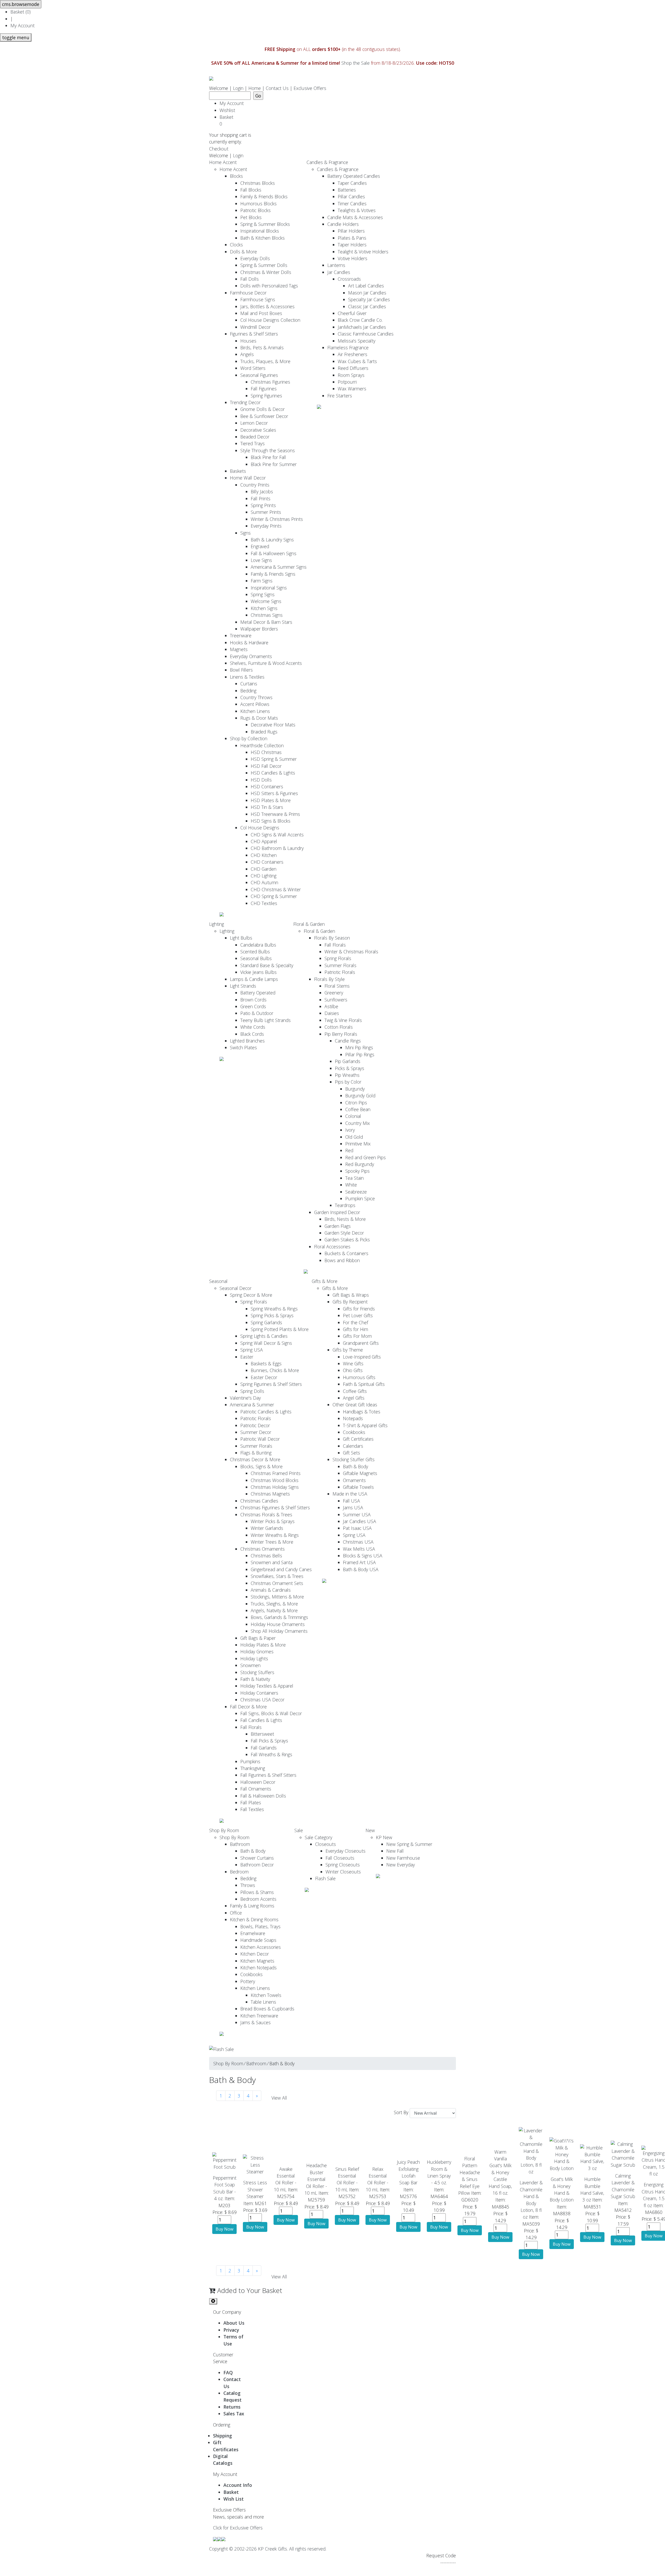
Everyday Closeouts (345, 1851)
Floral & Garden (309, 924)
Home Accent (223, 162)
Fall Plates (251, 1802)
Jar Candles (339, 272)
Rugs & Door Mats (259, 718)
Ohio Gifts (353, 1370)
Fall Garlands (264, 1748)
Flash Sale (325, 1878)
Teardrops (345, 1205)
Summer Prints (266, 512)
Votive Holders (353, 258)
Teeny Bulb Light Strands (265, 1020)
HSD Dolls (261, 780)
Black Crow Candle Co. (360, 320)
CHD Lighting (264, 876)
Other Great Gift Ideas (355, 1405)
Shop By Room (224, 1830)
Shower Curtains (257, 1858)
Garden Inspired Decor (337, 1212)
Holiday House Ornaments (278, 1624)
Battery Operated (258, 993)
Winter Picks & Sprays (273, 1521)
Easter (247, 1357)
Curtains (249, 684)
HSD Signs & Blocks (271, 821)
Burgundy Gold (360, 1096)
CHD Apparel (264, 841)
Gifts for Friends (359, 1309)
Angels (247, 354)
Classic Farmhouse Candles (366, 334)
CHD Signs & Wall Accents (277, 835)
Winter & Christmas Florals (351, 952)
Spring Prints (263, 505)
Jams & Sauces (255, 2022)
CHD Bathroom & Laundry (277, 848)
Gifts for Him (355, 1329)
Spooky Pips (357, 1171)
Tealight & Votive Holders (363, 252)
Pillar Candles (351, 196)
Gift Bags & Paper (258, 1638)
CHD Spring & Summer (274, 896)
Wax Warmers (352, 389)
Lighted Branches (247, 1041)
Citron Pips (356, 1103)
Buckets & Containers (346, 1253)
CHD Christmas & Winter (276, 889)
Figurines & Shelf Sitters (254, 334)
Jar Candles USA (360, 1521)
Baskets (238, 471)
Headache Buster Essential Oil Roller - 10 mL (316, 2179)
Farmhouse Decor (248, 293)
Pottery (248, 1981)
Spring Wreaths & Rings (274, 1309)
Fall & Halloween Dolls (263, 1796)
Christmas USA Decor (262, 1700)
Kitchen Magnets (257, 1961)
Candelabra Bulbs (258, 945)
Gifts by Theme (348, 1350)
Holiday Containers (259, 1693)
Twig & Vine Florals (343, 1020)
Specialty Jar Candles (369, 299)
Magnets (239, 649)
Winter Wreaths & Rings (275, 1535)
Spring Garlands (266, 1322)
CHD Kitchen (264, 855)
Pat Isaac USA (357, 1528)
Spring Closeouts (343, 1865)
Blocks (236, 176)
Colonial (353, 1116)
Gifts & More (325, 1281)
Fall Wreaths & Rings (271, 1754)
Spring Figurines (266, 396)
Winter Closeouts (343, 1872)
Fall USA (351, 1501)
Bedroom (239, 1872)
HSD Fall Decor (266, 766)
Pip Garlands (348, 1061)
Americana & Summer (252, 1405)
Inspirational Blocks (260, 231)
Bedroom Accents (258, 1899)
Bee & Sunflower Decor (264, 416)
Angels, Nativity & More (274, 1610)
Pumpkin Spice (360, 1198)
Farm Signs (262, 581)
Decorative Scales (258, 430)
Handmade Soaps (258, 1940)
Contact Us (277, 88)
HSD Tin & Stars (267, 807)
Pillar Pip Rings (360, 1054)
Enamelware (253, 1933)
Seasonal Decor (235, 1288)
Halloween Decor (258, 1782)
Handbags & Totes (362, 1412)
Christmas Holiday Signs (275, 1487)
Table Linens (263, 2002)
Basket (228, 120)
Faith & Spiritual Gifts (364, 1384)
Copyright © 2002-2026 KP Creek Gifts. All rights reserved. (268, 2549)
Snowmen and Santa (272, 1562)
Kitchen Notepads (258, 1968)
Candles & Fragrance (327, 162)
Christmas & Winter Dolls (266, 272)
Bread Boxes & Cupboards (267, 2009)
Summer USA (357, 1515)
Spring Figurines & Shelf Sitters (271, 1384)
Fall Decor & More (248, 1707)
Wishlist (227, 110)
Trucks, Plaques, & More (265, 361)
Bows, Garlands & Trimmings (279, 1617)
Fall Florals (335, 945)
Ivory (350, 1130)
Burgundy (355, 1089)
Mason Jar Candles (367, 293)
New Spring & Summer (409, 1844)
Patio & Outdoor (257, 1013)
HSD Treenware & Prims (275, 814)
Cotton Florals (339, 1027)
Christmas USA (358, 1542)
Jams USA (353, 1507)
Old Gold (354, 1137)
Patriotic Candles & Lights (266, 1412)
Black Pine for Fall (268, 457)
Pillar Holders (351, 231)
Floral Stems (337, 986)
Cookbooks (354, 1432)
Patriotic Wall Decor (260, 1439)
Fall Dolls (250, 279)
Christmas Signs (267, 615)
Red (349, 1150)
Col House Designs (260, 828)
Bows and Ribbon (342, 1260)
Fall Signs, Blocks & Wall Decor (271, 1713)
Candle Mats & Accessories (355, 217)
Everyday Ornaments (251, 656)
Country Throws (256, 697)
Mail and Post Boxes (261, 313)
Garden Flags (338, 1226)
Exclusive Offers (310, 88)
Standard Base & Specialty (267, 965)
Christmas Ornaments (262, 1549)
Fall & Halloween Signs (274, 553)
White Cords (253, 1027)
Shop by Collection (249, 738)
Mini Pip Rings (359, 1047)
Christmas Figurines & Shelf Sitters (275, 1507)
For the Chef (355, 1322)
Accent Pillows (255, 704)
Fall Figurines (264, 389)
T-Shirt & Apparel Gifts (365, 1425)
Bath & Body (355, 1466)
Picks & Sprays (350, 1068)
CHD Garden (264, 869)
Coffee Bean (358, 1109)
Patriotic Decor (255, 1425)
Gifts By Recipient (350, 1302)
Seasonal (218, 1281)
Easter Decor (264, 1377)
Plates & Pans (352, 238)
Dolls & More (243, 252)
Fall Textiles (252, 1809)
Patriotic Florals (340, 972)
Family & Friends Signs (273, 574)
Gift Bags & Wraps (351, 1295)
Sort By (401, 2112)
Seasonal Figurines (259, 375)
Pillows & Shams (257, 1892)
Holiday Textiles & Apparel (267, 1686)
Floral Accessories (332, 1247)
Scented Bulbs (255, 952)
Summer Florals (340, 965)
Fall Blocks (251, 190)
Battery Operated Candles (354, 176)
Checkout (219, 149)
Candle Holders (343, 224)
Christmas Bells (266, 1556)
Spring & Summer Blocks (265, 224)
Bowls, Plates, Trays (260, 1926)
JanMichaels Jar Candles (362, 327)
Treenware (241, 635)
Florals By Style (329, 979)
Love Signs (261, 560)
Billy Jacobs (262, 491)
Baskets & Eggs (266, 1364)
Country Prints (255, 485)
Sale (299, 1830)
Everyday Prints (266, 526)
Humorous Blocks (258, 204)
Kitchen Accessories (261, 1947)
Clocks (236, 245)
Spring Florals (338, 958)
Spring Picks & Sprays (272, 1315)
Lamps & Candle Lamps (254, 979)
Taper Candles (352, 183)
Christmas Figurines (270, 382)
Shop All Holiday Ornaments (279, 1631)
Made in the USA (350, 1494)
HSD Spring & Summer (274, 759)
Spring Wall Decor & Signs (266, 1343)
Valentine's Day (245, 1398)
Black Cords (252, 1034)
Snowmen (250, 1665)
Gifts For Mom (357, 1336)
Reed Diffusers (353, 368)
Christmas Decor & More (255, 1459)
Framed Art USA (359, 1562)
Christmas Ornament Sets (277, 1583)
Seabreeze (356, 1192)
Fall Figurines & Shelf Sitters (268, 1775)
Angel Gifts (354, 1398)
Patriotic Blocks (255, 210)
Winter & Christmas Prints (277, 519)
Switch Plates (243, 1047)
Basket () (21, 12)
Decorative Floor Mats (273, 725)
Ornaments (354, 1480)
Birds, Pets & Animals (262, 348)
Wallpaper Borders (259, 629)
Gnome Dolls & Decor (262, 409)
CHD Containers (267, 862)
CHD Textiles (264, 903)
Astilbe (331, 1006)
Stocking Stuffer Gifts (354, 1459)
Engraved (260, 546)
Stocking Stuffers (257, 1672)
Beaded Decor (255, 437)
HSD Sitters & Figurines (274, 793)
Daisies (332, 1013)
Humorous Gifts (359, 1377)
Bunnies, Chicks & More (275, 1370)
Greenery (334, 993)
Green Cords (253, 1006)
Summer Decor (256, 1432)
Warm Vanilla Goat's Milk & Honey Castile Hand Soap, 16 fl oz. (500, 2172)
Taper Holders (352, 245)
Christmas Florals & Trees (266, 1515)
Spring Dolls (252, 1391)
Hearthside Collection (262, 745)
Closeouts (325, 1844)
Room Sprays (351, 375)
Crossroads (349, 279)
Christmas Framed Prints (276, 1473)
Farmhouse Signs (258, 299)
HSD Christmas (266, 752)
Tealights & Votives (357, 210)
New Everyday (401, 1865)
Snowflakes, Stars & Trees (277, 1576)
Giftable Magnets (360, 1473)
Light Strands (243, 986)
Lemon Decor (254, 423)
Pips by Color (348, 1082)
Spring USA (252, 1350)
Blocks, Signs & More (261, 1466)
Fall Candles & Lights (261, 1720)
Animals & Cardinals (271, 1590)
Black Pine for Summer (274, 464)
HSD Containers (267, 786)
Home (255, 88)
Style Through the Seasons (268, 450)
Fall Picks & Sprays (269, 1741)
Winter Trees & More (272, 1542)
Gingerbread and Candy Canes (281, 1569)
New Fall (395, 1851)
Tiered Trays (252, 443)
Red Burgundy (360, 1164)
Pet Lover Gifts (358, 1315)
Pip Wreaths (347, 1075)
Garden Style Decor (344, 1233)
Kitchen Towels (266, 1995)
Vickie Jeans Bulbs (258, 972)
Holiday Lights (254, 1659)
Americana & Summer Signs (279, 567)
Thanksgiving (253, 1768)
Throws (248, 1885)
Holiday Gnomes (257, 1651)
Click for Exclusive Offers (238, 2528)
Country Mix (358, 1123)
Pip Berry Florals (341, 1034)
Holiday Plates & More (263, 1645)
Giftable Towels (358, 1487)
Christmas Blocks (258, 183)
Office (236, 1913)
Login (238, 88)
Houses (248, 341)
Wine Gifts (353, 1364)
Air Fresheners (353, 354)
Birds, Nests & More (345, 1219)
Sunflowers (336, 1000)
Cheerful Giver (352, 313)
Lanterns (336, 265)
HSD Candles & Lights (273, 773)
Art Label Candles (366, 286)
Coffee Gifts (355, 1391)
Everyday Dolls (255, 258)
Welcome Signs (266, 601)
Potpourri (347, 382)
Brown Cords (253, 1000)
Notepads (353, 1418)
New (370, 1830)
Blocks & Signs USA (363, 1556)
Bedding (248, 691)
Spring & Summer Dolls (264, 265)
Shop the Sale (355, 63)
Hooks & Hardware (249, 643)
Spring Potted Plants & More (280, 1329)
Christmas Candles (259, 1501)
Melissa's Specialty (357, 341)
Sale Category (318, 1837)
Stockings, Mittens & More (277, 1597)
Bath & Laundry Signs (272, 540)
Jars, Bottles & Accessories (267, 306)
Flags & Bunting (256, 1453)
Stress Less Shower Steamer (255, 2189)
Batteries (347, 190)
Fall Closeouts (340, 1858)
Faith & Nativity (255, 1679)
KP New (384, 1837)
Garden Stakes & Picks (347, 1240)
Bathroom (240, 1844)
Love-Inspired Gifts (362, 1357)
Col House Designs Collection (270, 320)
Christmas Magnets (270, 1494)
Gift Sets (351, 1453)
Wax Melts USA (359, 1549)
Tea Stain (354, 1178)
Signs (245, 533)
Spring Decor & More (251, 1295)
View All (279, 2098)
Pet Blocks (251, 217)
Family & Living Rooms (252, 1906)
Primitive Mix (358, 1144)
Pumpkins (250, 1761)
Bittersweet (262, 1734)
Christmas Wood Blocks (275, 1480)
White (351, 1185)
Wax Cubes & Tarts (357, 361)
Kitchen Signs (264, 608)
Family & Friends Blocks (264, 196)
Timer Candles (352, 204)
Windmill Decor (255, 327)
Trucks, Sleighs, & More (274, 1604)
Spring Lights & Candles (264, 1336)
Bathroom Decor (257, 1865)
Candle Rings (348, 1041)
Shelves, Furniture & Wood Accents (266, 663)
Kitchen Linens (255, 711)
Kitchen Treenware (259, 2016)
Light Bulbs (241, 938)
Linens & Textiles (247, 677)
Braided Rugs (264, 732)
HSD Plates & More (271, 800)
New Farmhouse (403, 1858)
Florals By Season (332, 938)
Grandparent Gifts (361, 1343)
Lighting (217, 924)
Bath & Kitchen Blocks (262, 238)
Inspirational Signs (269, 588)
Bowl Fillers (241, 670)
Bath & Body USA (361, 1569)
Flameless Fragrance (348, 348)
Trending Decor (245, 402)
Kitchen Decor (255, 1954)
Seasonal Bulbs (256, 958)
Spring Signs (263, 594)
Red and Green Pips (365, 1157)
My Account (22, 25)
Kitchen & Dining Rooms (254, 1919)
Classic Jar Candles (367, 306)
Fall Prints (261, 499)
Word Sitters (253, 368)
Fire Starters (340, 396)
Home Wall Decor (248, 478)
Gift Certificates (358, 1439)
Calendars (353, 1446)
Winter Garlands (267, 1528)
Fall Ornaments (256, 1789)
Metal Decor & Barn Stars (266, 622)
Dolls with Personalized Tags (269, 286)
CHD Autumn (264, 882)
